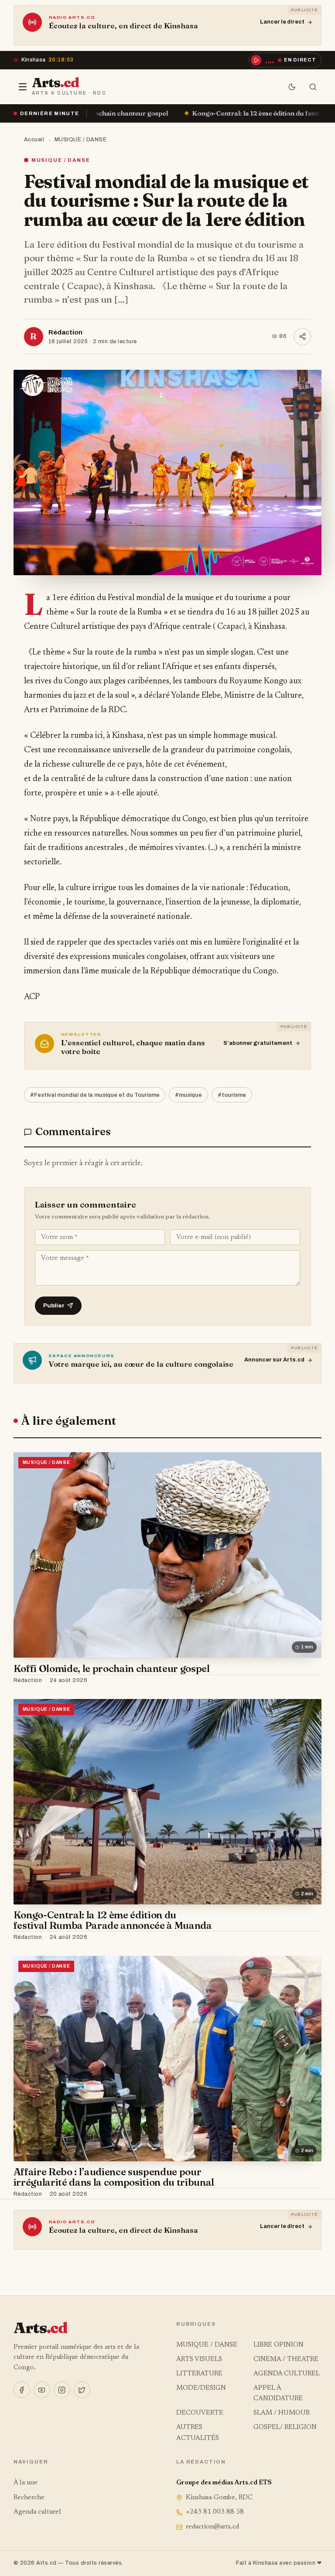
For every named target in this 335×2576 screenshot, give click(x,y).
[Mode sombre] (292, 87)
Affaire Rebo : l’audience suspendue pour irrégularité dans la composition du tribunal (114, 2177)
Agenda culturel (37, 2512)
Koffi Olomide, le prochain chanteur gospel (112, 1668)
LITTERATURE (199, 2374)
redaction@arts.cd (212, 2527)
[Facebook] (22, 2390)
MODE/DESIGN (201, 2388)
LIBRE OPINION (279, 2345)
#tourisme (232, 1095)
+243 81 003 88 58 (215, 2512)
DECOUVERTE (200, 2413)
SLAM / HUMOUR (282, 2413)
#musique (188, 1095)
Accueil (34, 140)
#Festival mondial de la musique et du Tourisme (95, 1095)
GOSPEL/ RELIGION (285, 2428)
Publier (54, 1305)
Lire (307, 1680)
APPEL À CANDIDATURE (278, 2393)
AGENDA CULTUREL (287, 2374)
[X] (82, 2390)
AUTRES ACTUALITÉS (198, 2433)
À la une (26, 2483)
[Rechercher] (313, 87)
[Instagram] (62, 2390)
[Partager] (302, 337)
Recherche (29, 2498)
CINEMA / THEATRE (286, 2359)
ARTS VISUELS (199, 2359)
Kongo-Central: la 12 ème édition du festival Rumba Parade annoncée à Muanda (162, 113)
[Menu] (23, 87)
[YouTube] (42, 2390)
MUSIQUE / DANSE (81, 140)
